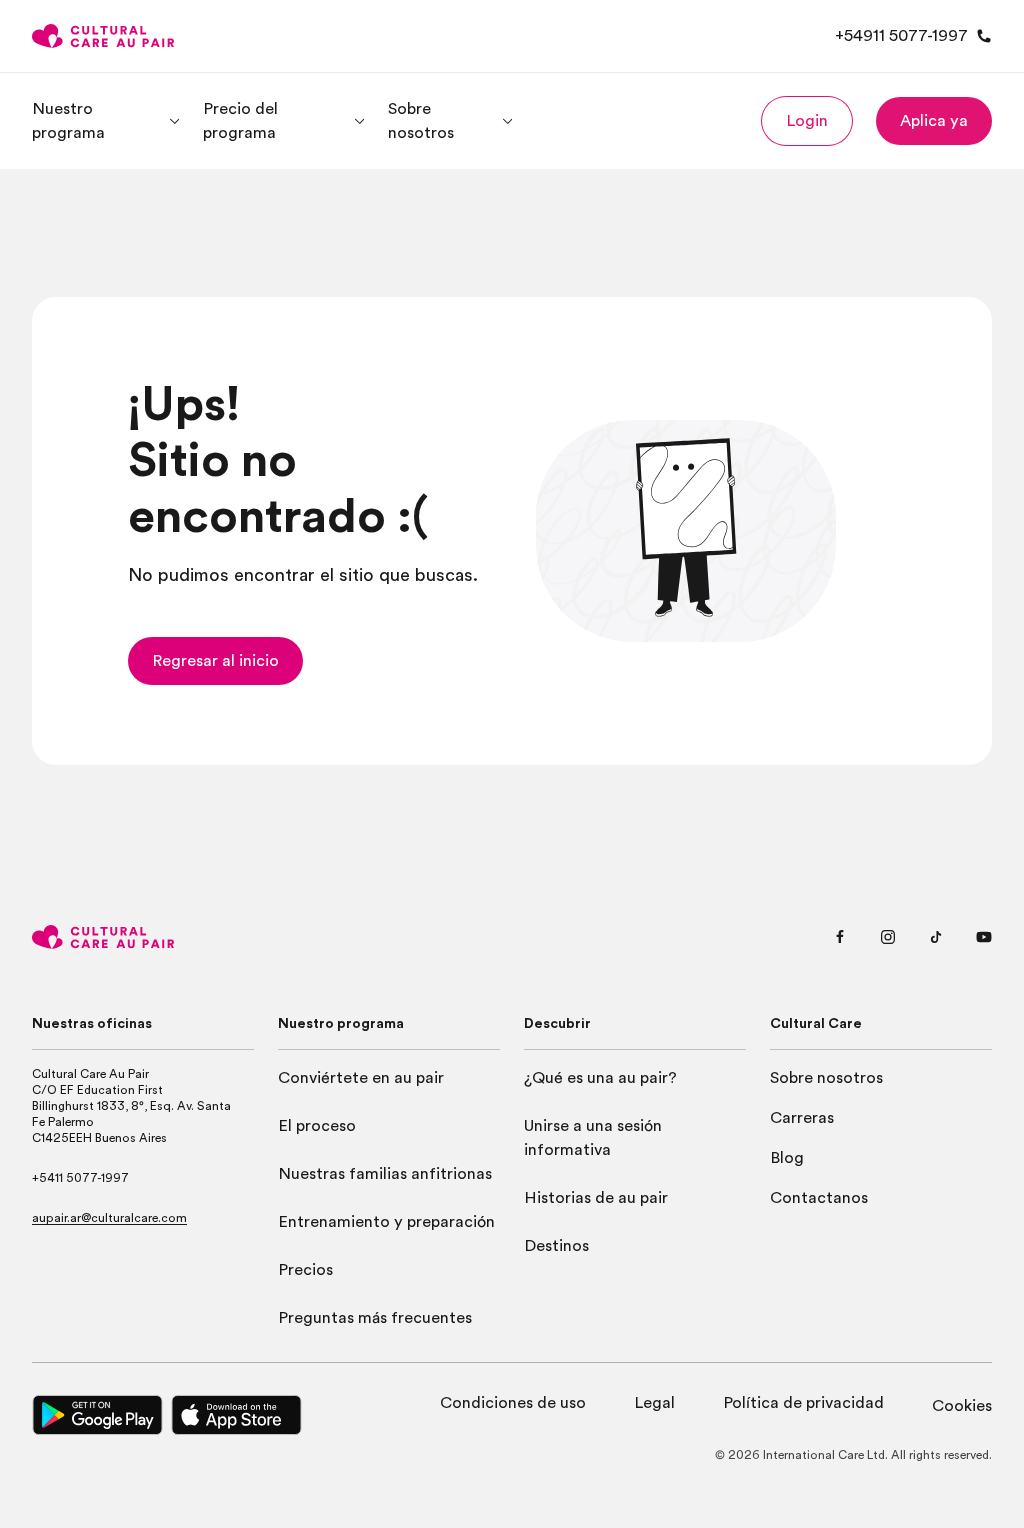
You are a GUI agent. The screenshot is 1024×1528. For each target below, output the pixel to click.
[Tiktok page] (936, 937)
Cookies (962, 1406)
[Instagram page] (888, 937)
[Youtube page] (984, 937)
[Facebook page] (840, 937)
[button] (807, 121)
